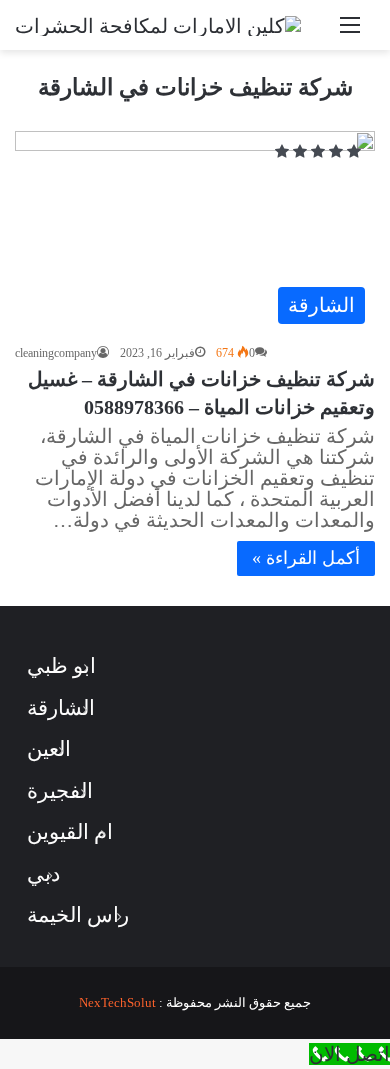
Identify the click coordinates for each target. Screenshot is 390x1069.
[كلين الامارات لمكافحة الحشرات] (158, 25)
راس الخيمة (78, 915)
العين (49, 749)
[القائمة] (350, 32)
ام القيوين (70, 832)
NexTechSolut (117, 1002)
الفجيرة (60, 791)
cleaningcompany (56, 353)
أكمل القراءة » (306, 558)
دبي (43, 874)
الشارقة (61, 708)
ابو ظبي (61, 666)
